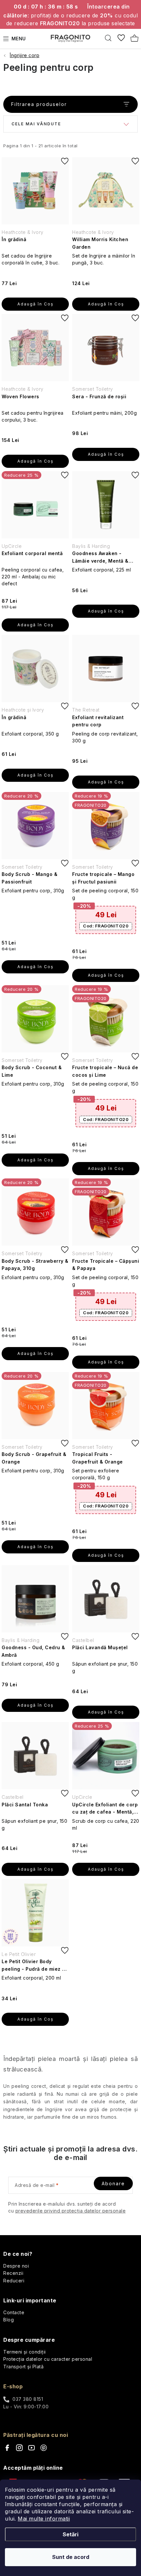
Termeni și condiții (25, 2352)
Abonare (113, 2183)
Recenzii (13, 2273)
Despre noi (16, 2266)
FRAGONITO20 (106, 926)
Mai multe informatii (44, 2519)
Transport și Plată (23, 2367)
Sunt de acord (71, 2557)
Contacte (14, 2312)
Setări (70, 2534)
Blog (9, 2320)
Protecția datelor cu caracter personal (48, 2359)
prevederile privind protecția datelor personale (71, 2211)
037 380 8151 (28, 2399)
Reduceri (14, 2281)
